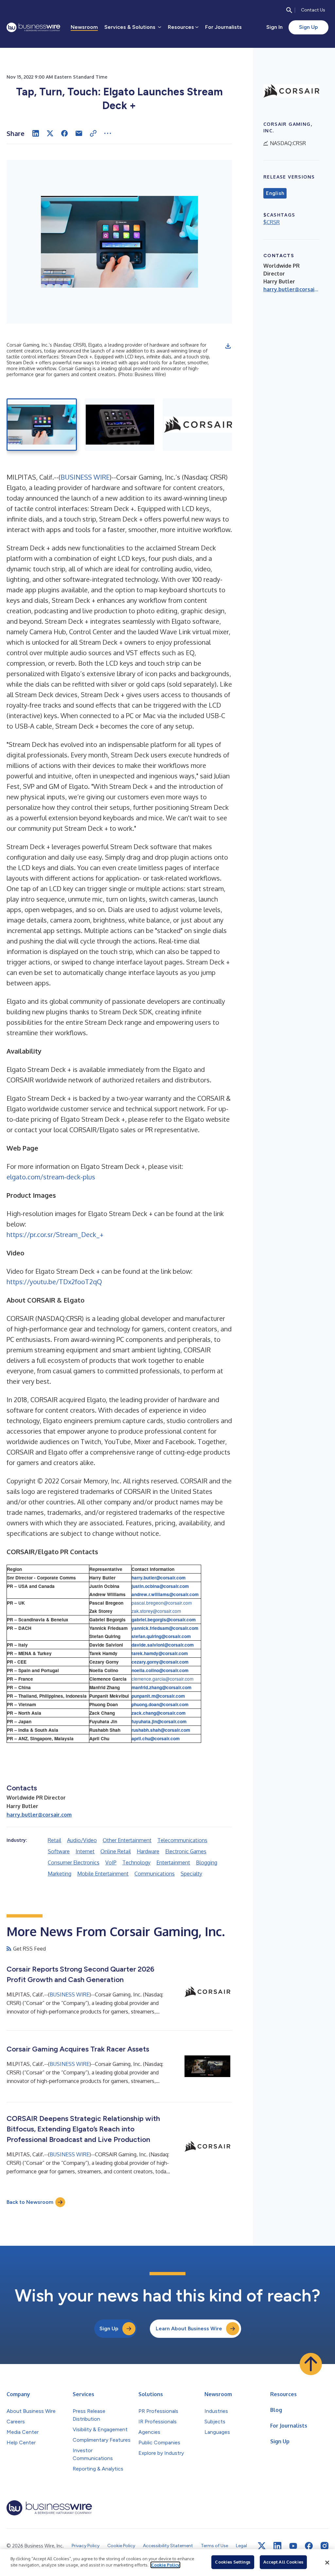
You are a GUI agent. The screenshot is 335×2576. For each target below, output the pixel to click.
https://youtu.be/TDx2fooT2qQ (54, 1282)
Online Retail (116, 1851)
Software (59, 1851)
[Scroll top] (311, 2364)
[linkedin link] (277, 2546)
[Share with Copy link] (93, 133)
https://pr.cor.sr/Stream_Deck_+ (55, 1234)
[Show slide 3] (198, 425)
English (275, 193)
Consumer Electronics (74, 1862)
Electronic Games (186, 1851)
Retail (54, 1840)
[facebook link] (309, 2546)
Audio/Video (82, 1840)
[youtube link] (293, 2546)
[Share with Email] (79, 133)
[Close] (327, 2563)
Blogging (207, 1862)
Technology (136, 1862)
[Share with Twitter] (50, 133)
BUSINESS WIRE (85, 477)
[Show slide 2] (120, 425)
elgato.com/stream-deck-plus (51, 1177)
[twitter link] (262, 2546)
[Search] (289, 10)
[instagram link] (325, 2546)
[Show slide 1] (42, 425)
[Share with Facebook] (64, 133)
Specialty (191, 1874)
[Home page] (33, 27)
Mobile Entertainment (103, 1874)
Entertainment (173, 1862)
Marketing (60, 1874)
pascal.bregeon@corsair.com (162, 1603)
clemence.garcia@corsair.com (162, 1679)
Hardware (148, 1851)
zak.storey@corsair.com (156, 1611)
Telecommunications (182, 1840)
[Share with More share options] (108, 133)
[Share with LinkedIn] (36, 133)
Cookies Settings (233, 2562)
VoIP (111, 1862)
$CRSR (272, 222)
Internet (85, 1851)
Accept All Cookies (283, 2562)
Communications (155, 1874)
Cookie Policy (165, 2565)
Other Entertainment (127, 1840)
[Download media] (228, 346)
